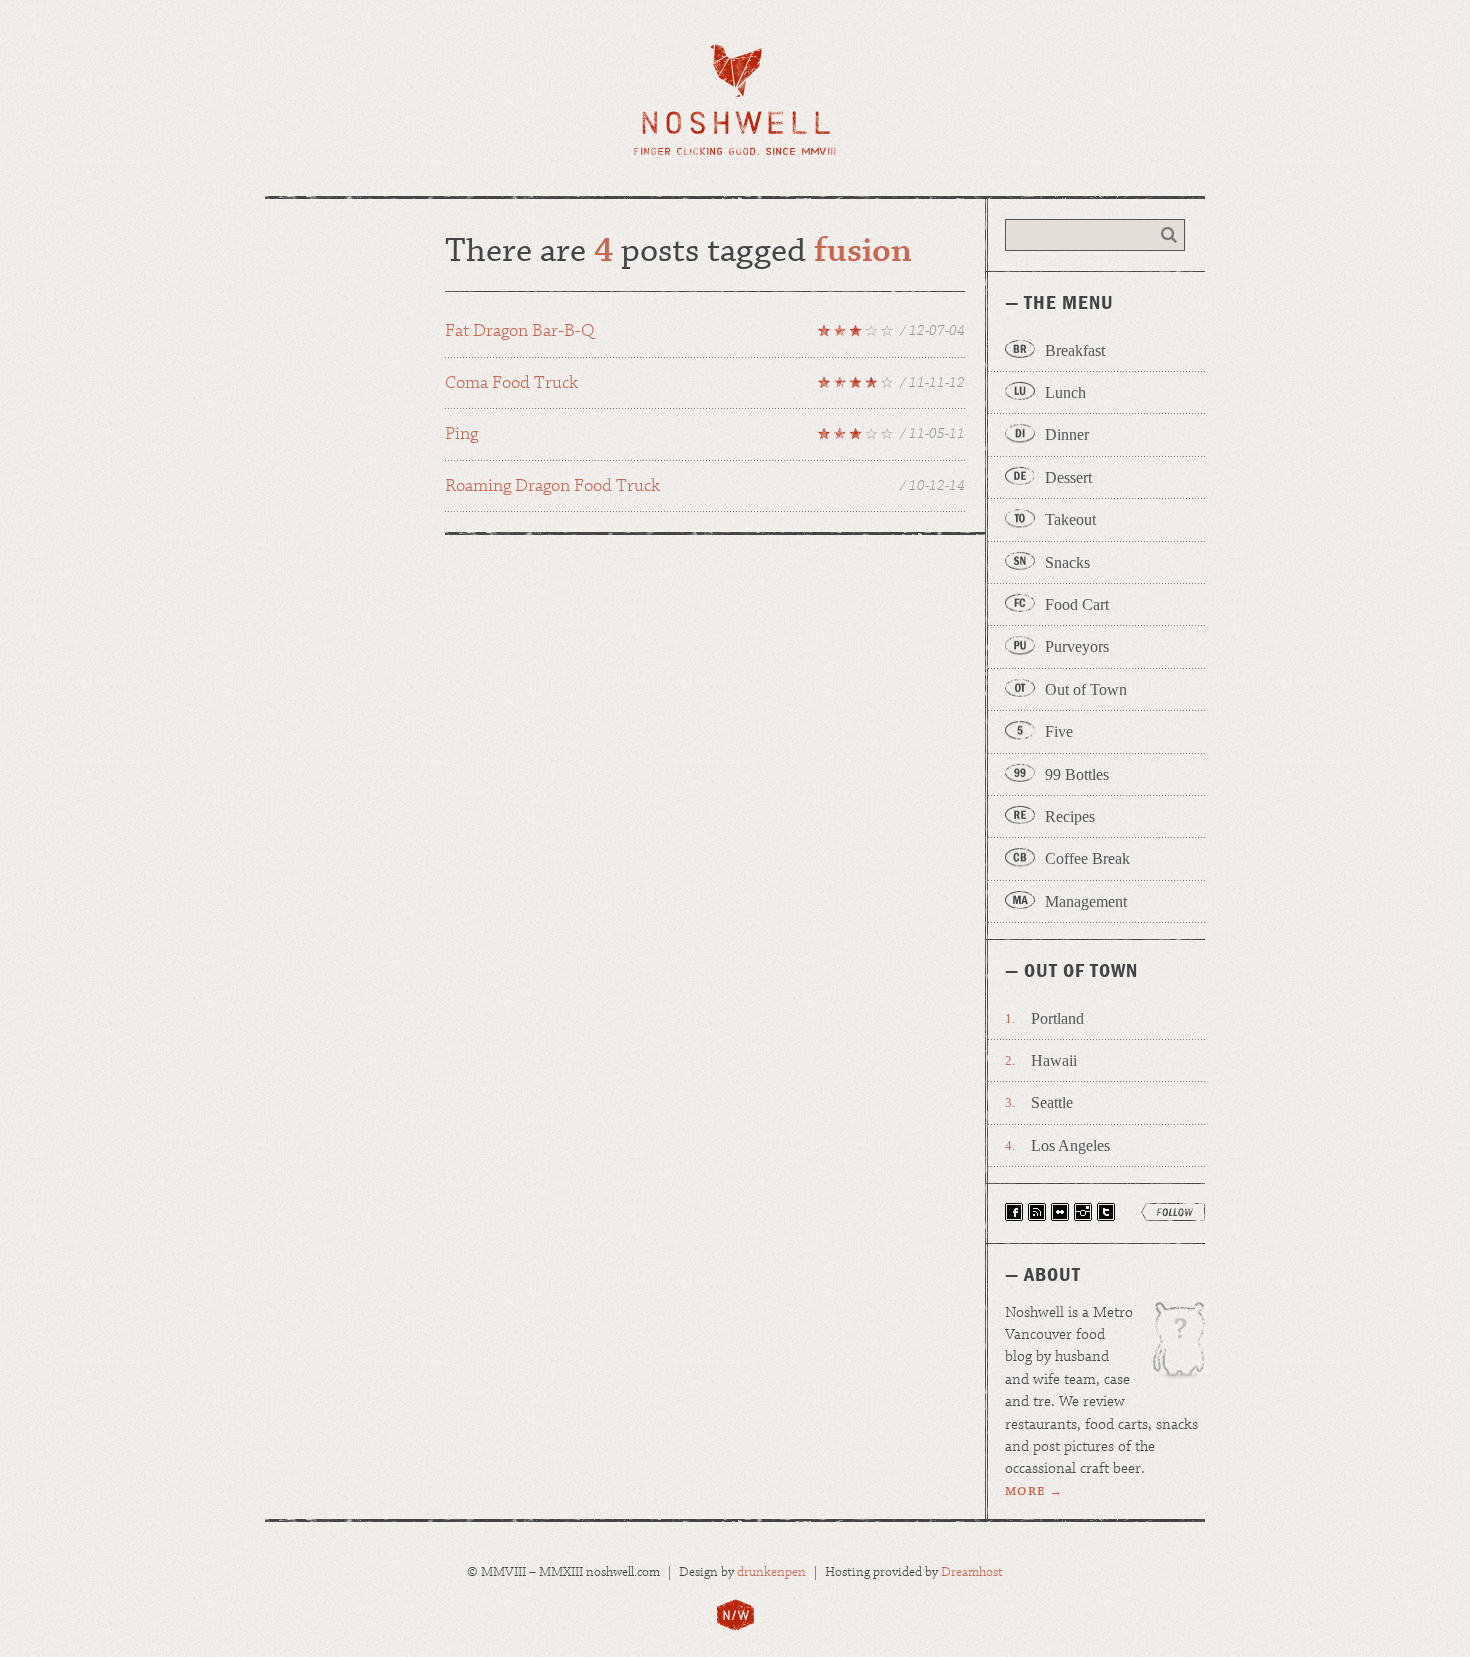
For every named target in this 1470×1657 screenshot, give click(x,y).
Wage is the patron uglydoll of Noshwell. (1169, 1347)
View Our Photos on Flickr (1060, 1212)
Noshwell (735, 99)
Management (1086, 901)
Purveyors (1077, 646)
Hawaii (1054, 1060)
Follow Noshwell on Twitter (1106, 1212)
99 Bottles (1077, 774)
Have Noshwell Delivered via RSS (1037, 1212)
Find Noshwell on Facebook (1014, 1212)
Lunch (1065, 392)
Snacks (1067, 562)
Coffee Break (1087, 858)
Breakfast (1075, 350)
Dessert (1068, 477)
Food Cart (1077, 604)
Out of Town (1086, 689)
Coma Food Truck (705, 386)
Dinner (1067, 434)
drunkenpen (771, 1572)
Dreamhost (972, 1572)
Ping (705, 437)
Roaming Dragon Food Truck (705, 486)
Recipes (1070, 816)
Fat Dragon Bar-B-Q (705, 334)
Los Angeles (1070, 1145)
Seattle (1052, 1102)
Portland (1057, 1018)
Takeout (1070, 519)
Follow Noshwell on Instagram (1083, 1212)
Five (1059, 731)
